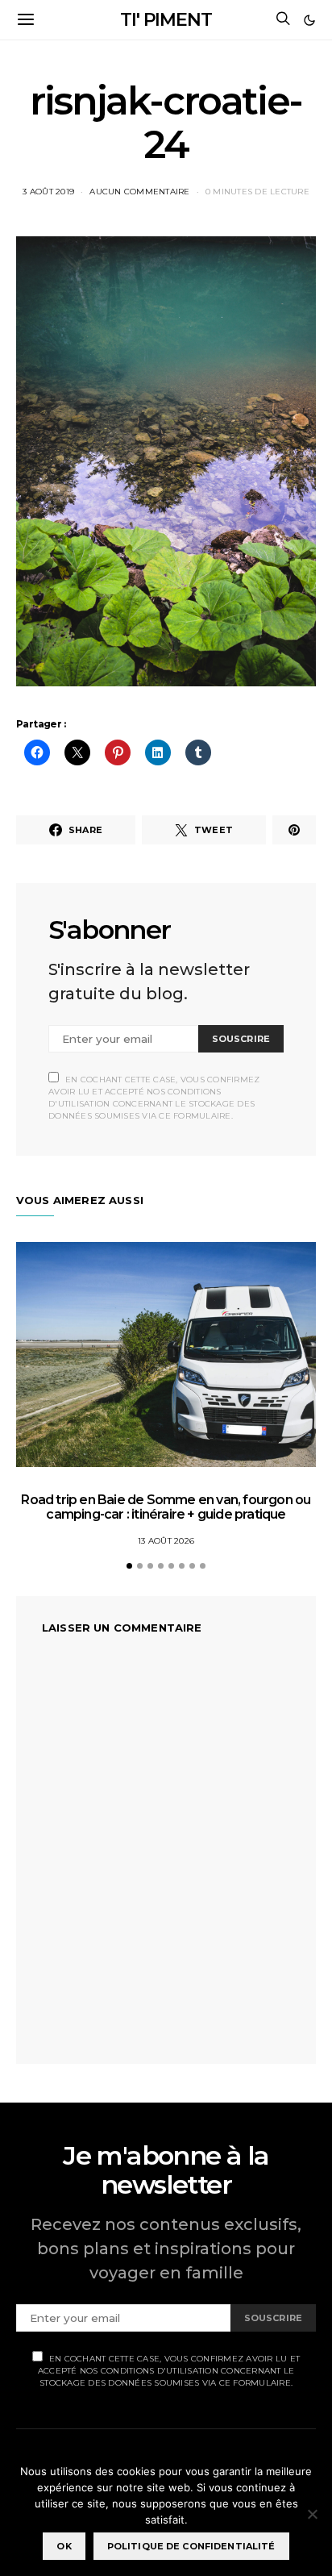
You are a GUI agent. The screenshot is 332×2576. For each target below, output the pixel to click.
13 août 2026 (166, 1541)
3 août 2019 (48, 192)
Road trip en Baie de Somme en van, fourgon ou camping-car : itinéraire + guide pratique (166, 1507)
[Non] (312, 2514)
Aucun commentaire (139, 192)
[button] (309, 20)
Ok (64, 2546)
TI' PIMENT (166, 20)
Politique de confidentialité (191, 2546)
